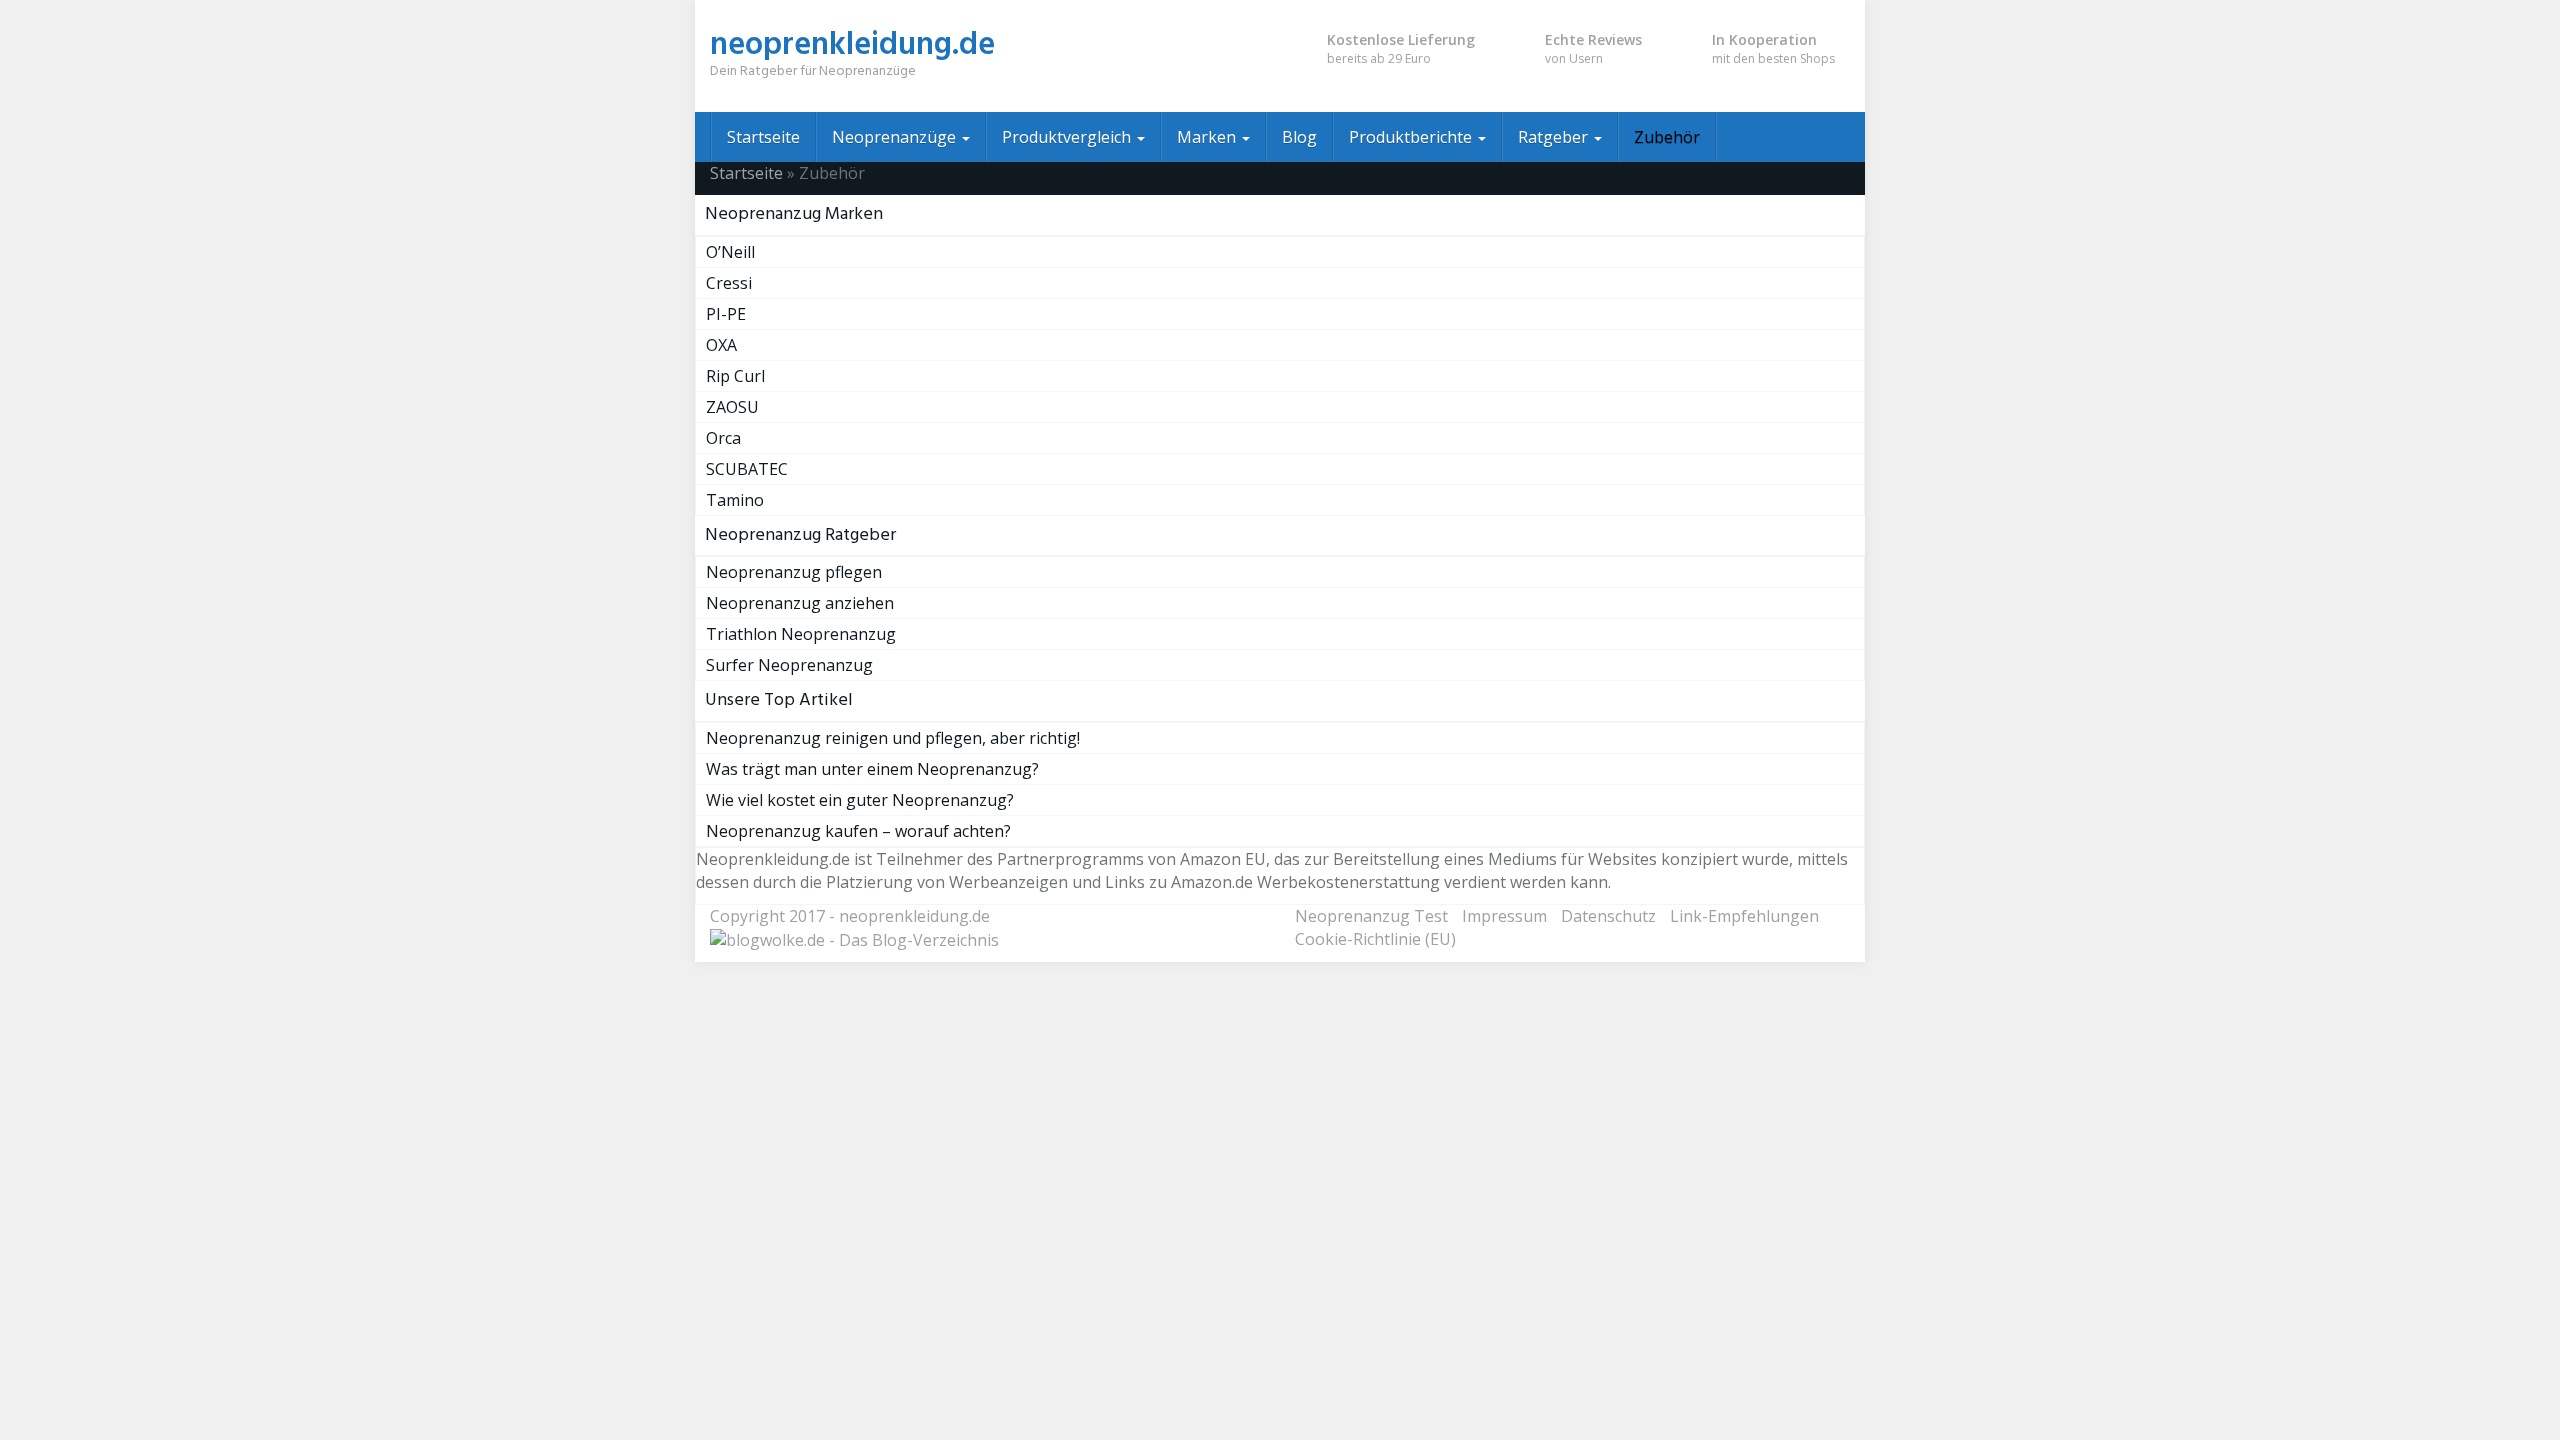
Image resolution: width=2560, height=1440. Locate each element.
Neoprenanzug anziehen (800, 603)
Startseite (763, 137)
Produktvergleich (1068, 137)
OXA (721, 345)
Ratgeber (1555, 137)
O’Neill (730, 252)
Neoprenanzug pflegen (794, 572)
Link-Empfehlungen (1744, 916)
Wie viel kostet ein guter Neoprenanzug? (860, 800)
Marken (1208, 137)
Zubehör (1667, 137)
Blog (1299, 137)
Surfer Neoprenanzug (789, 665)
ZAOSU (732, 407)
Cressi (729, 283)
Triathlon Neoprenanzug (801, 634)
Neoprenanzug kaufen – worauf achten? (858, 831)
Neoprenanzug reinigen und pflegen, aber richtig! (893, 738)
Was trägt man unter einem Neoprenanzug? (872, 769)
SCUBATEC (747, 469)
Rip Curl (735, 376)
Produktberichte (1412, 137)
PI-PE (726, 314)
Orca (723, 438)
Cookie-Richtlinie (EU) (1375, 939)
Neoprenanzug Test (1371, 916)
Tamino (735, 500)
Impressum (1504, 916)
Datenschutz (1608, 916)
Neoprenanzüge (896, 137)
